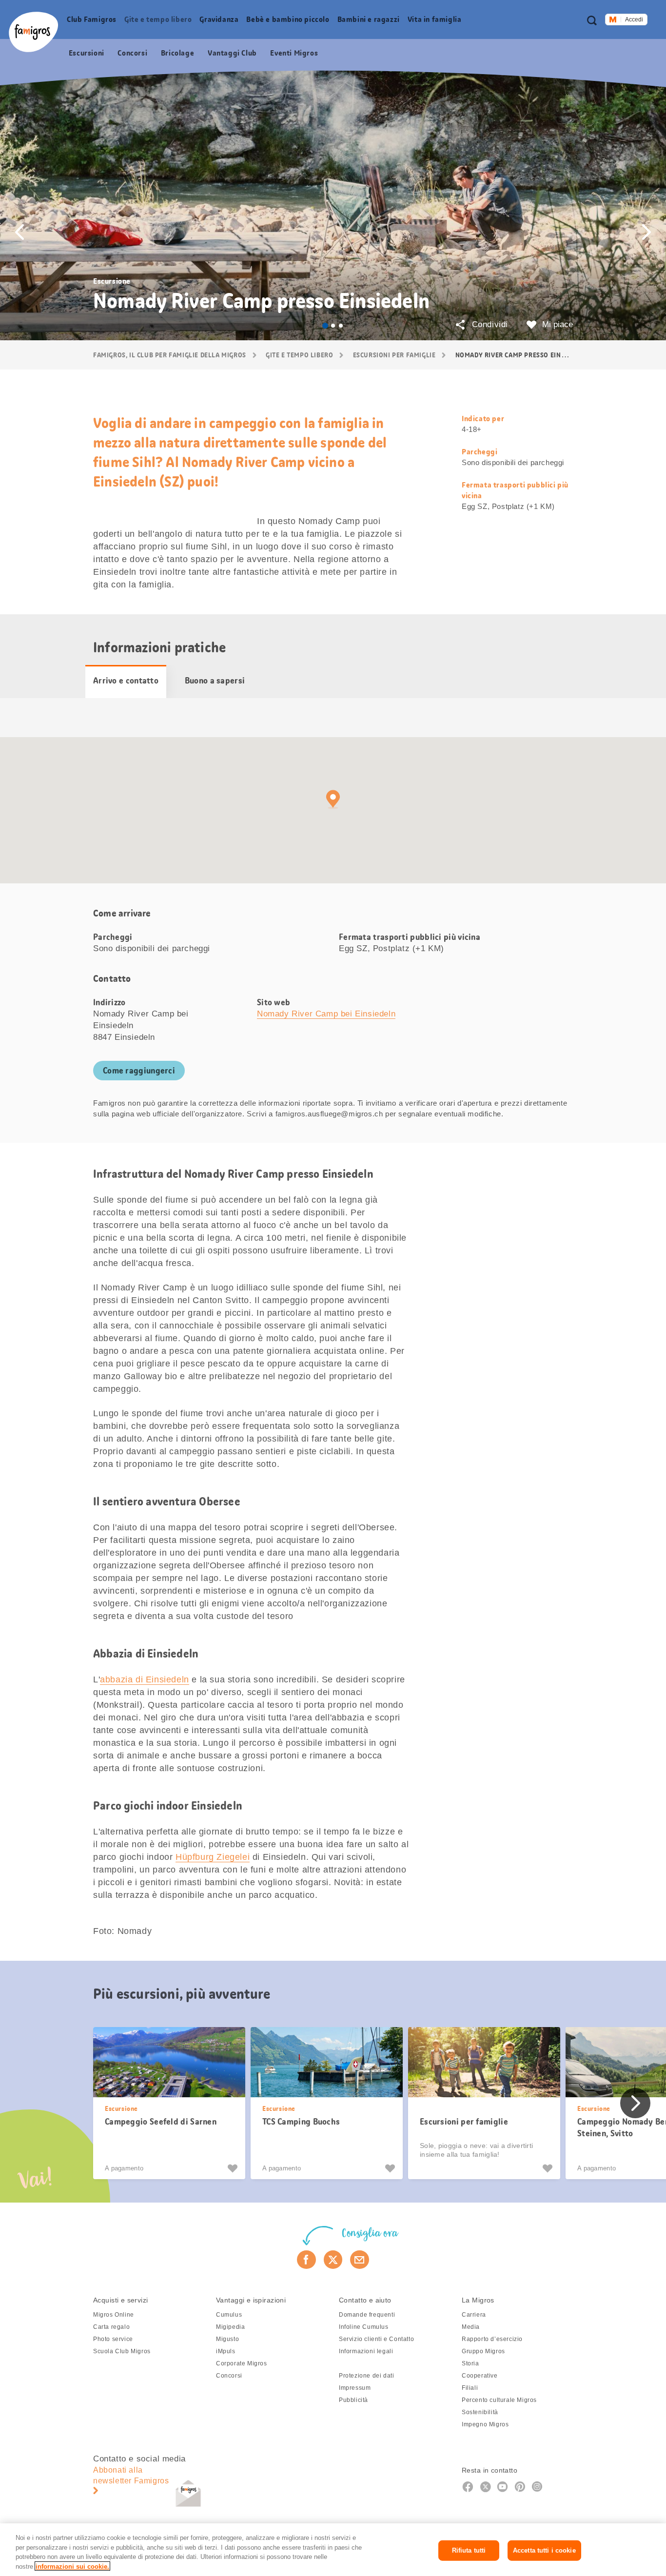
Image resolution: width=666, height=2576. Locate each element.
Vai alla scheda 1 (325, 326)
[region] (333, 2550)
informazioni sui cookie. (72, 2566)
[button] (20, 232)
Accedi (634, 20)
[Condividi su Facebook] (306, 2260)
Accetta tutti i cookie (544, 2550)
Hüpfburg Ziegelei (213, 1857)
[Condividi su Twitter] (333, 2260)
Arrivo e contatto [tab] (126, 681)
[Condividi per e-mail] (360, 2260)
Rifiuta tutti (469, 2550)
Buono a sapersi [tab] (215, 681)
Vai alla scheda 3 (341, 326)
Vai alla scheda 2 (333, 326)
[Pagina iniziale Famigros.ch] (33, 32)
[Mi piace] (234, 2168)
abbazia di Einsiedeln (145, 1679)
